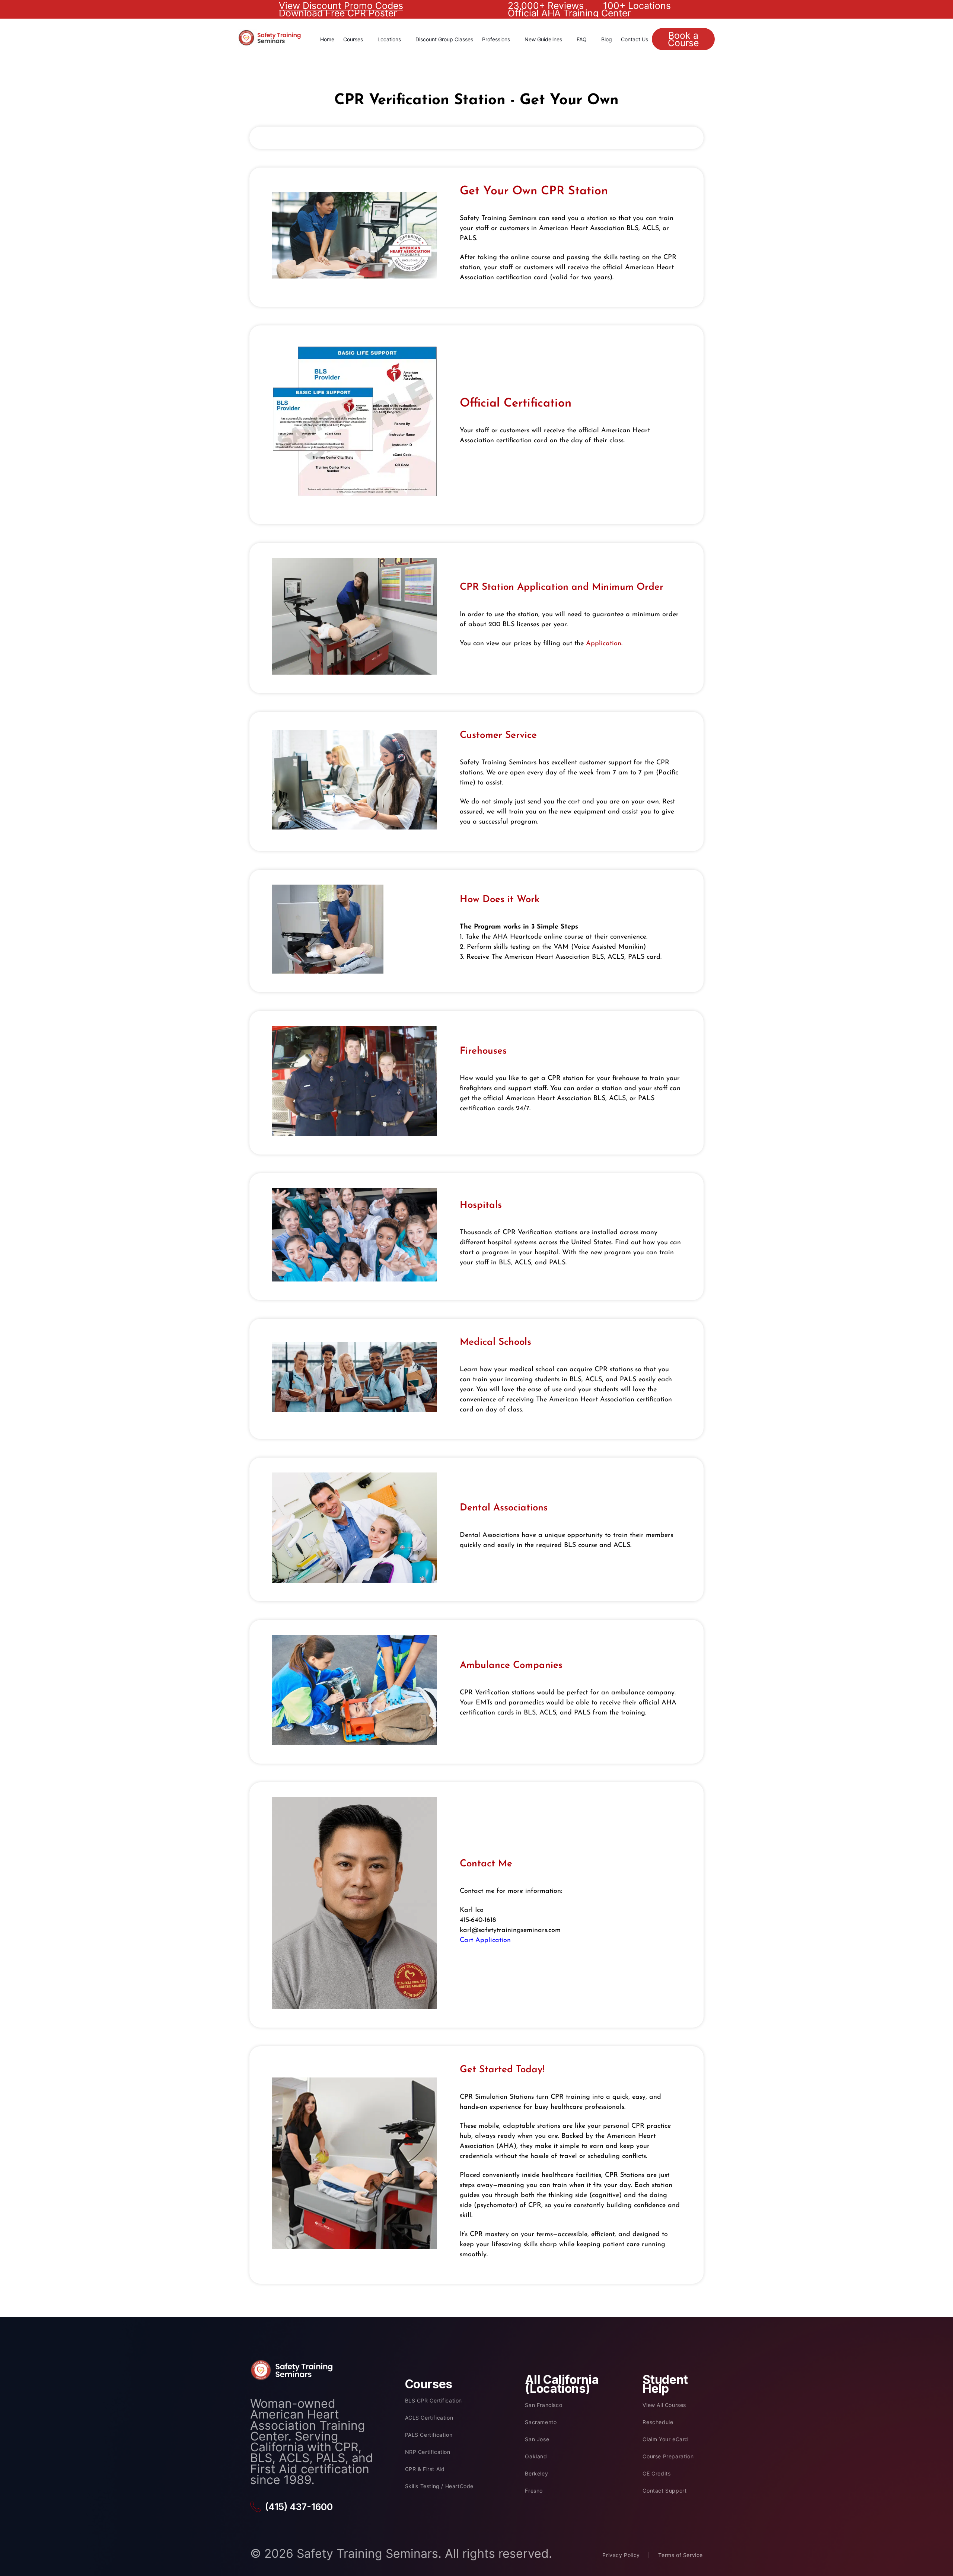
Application (604, 644)
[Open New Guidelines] (566, 39)
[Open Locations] (405, 39)
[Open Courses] (367, 39)
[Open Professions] (514, 39)
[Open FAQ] (590, 39)
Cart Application (485, 1940)
